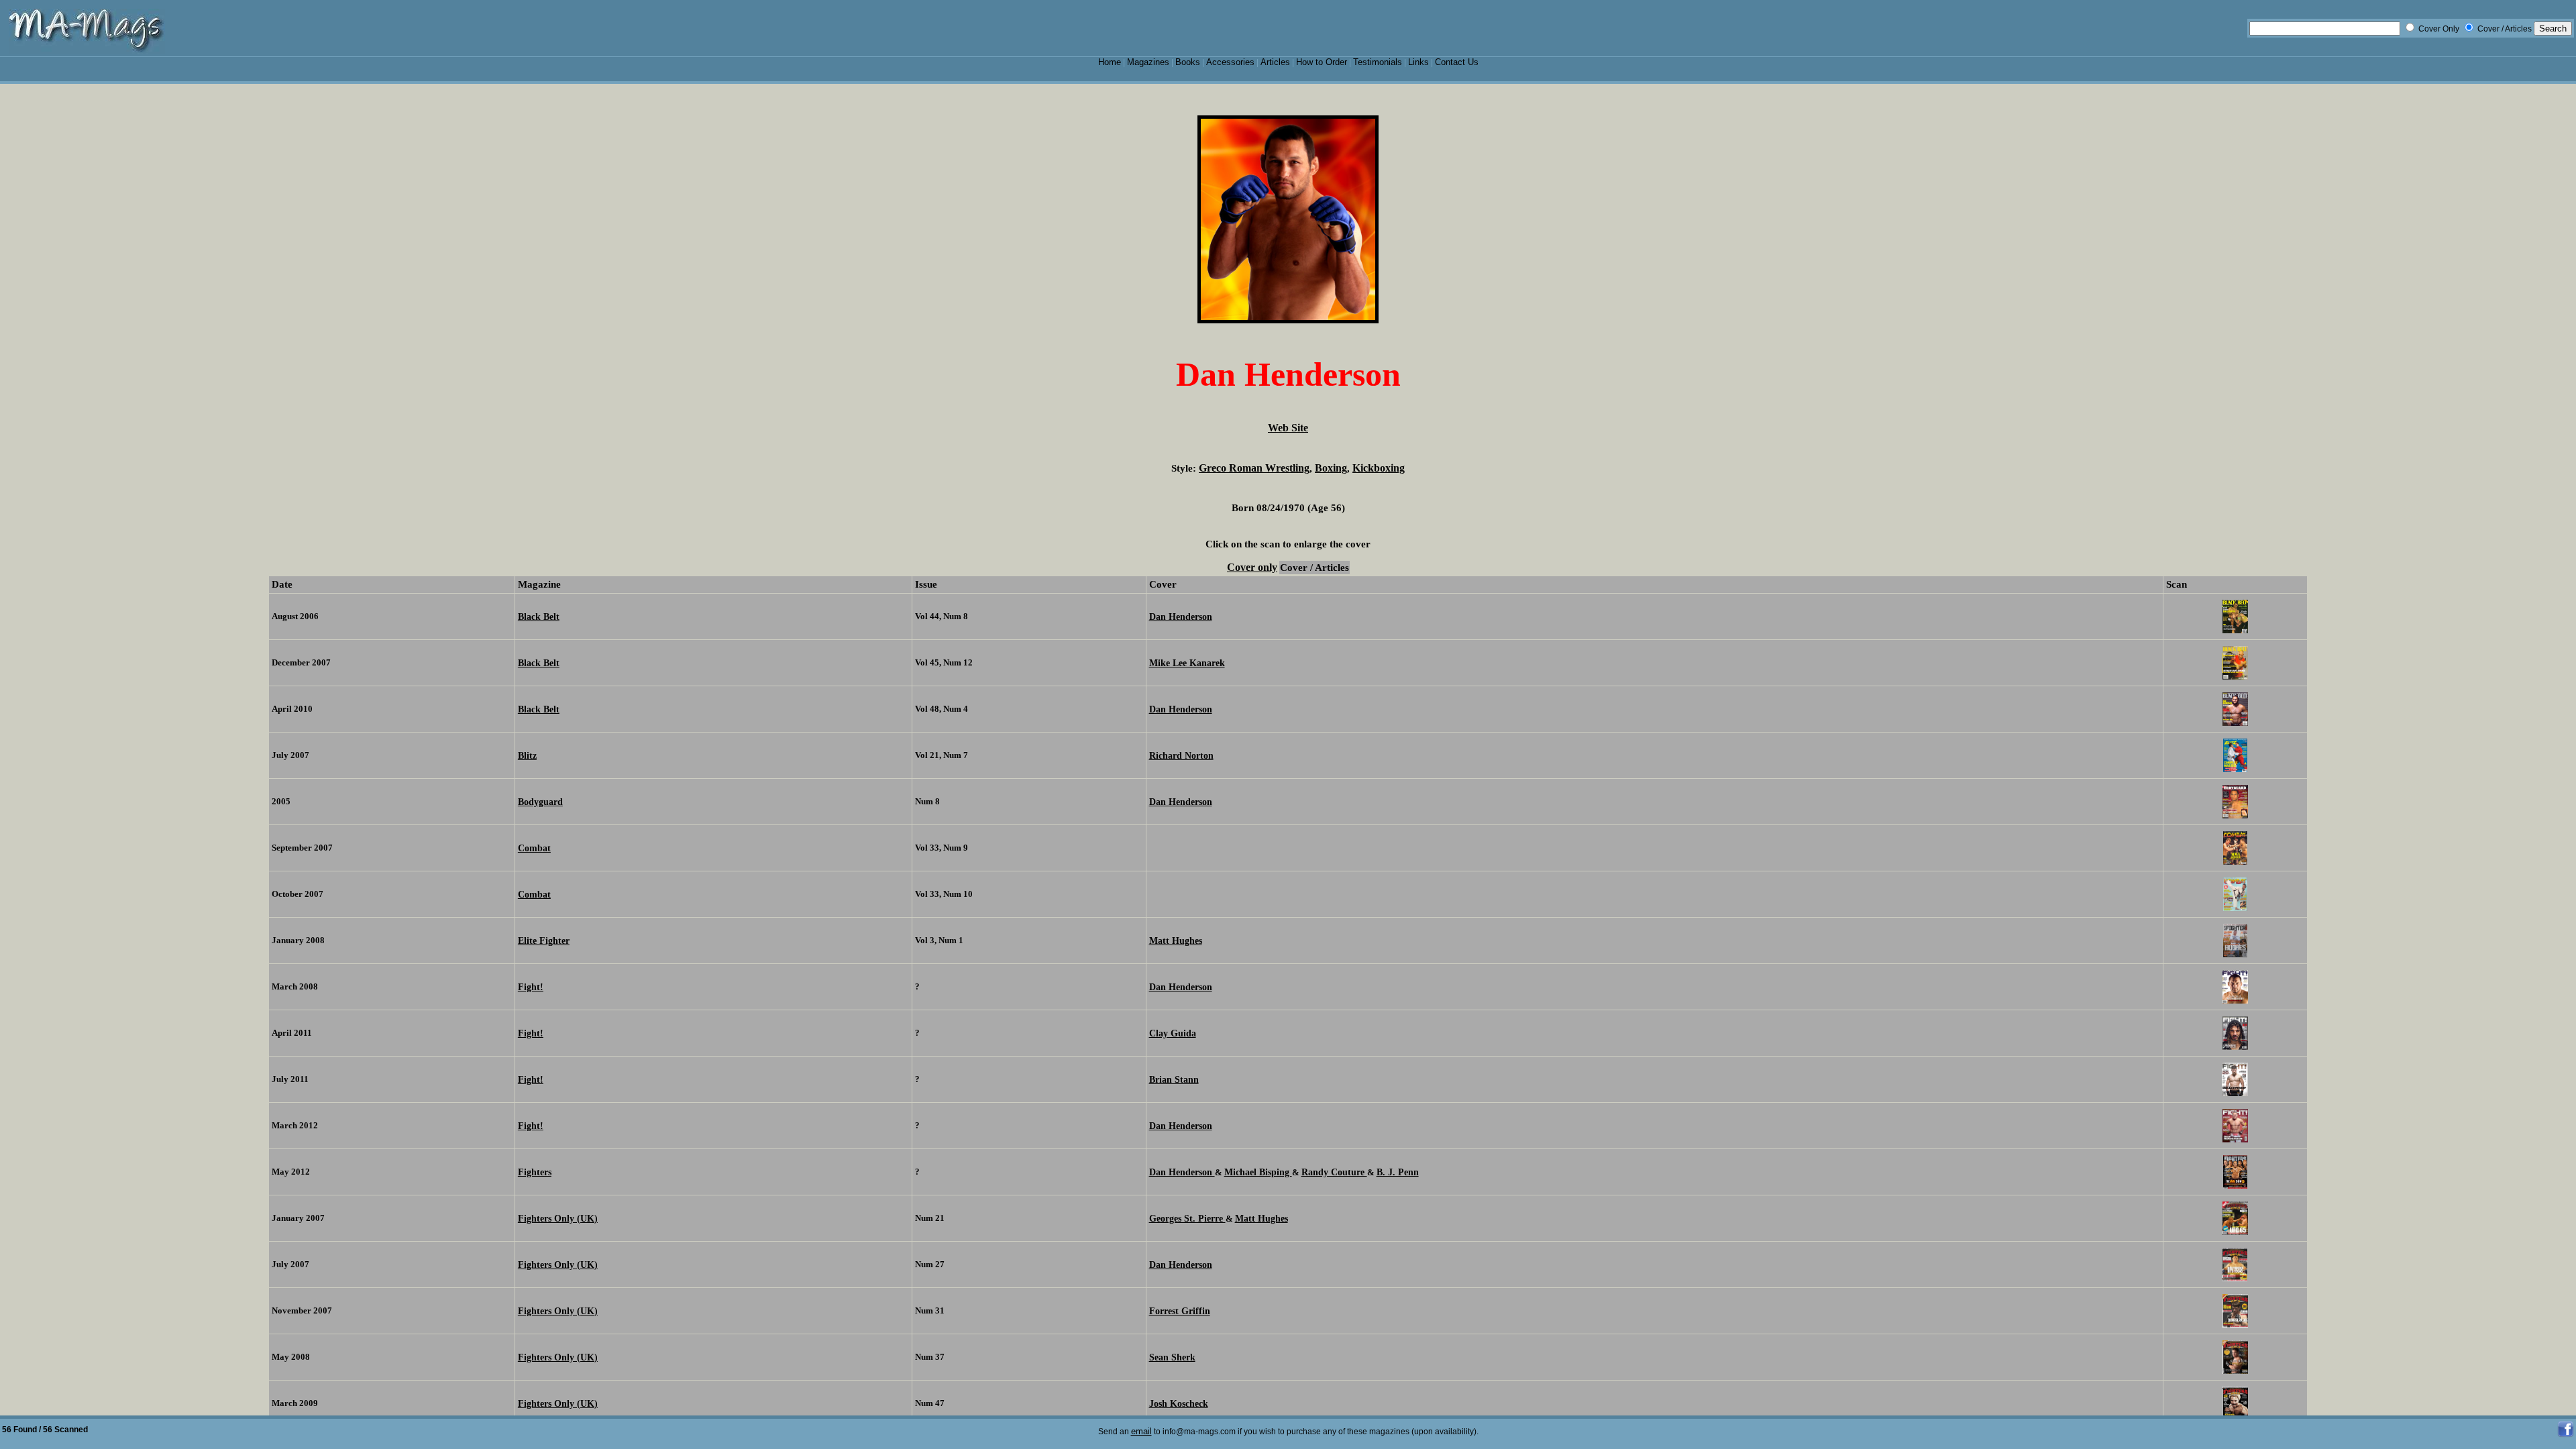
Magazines (1148, 62)
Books (1188, 62)
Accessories (1230, 62)
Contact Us (1457, 62)
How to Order (1322, 62)
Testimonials (1378, 62)
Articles (1275, 62)
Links (1418, 62)
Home (1110, 62)
